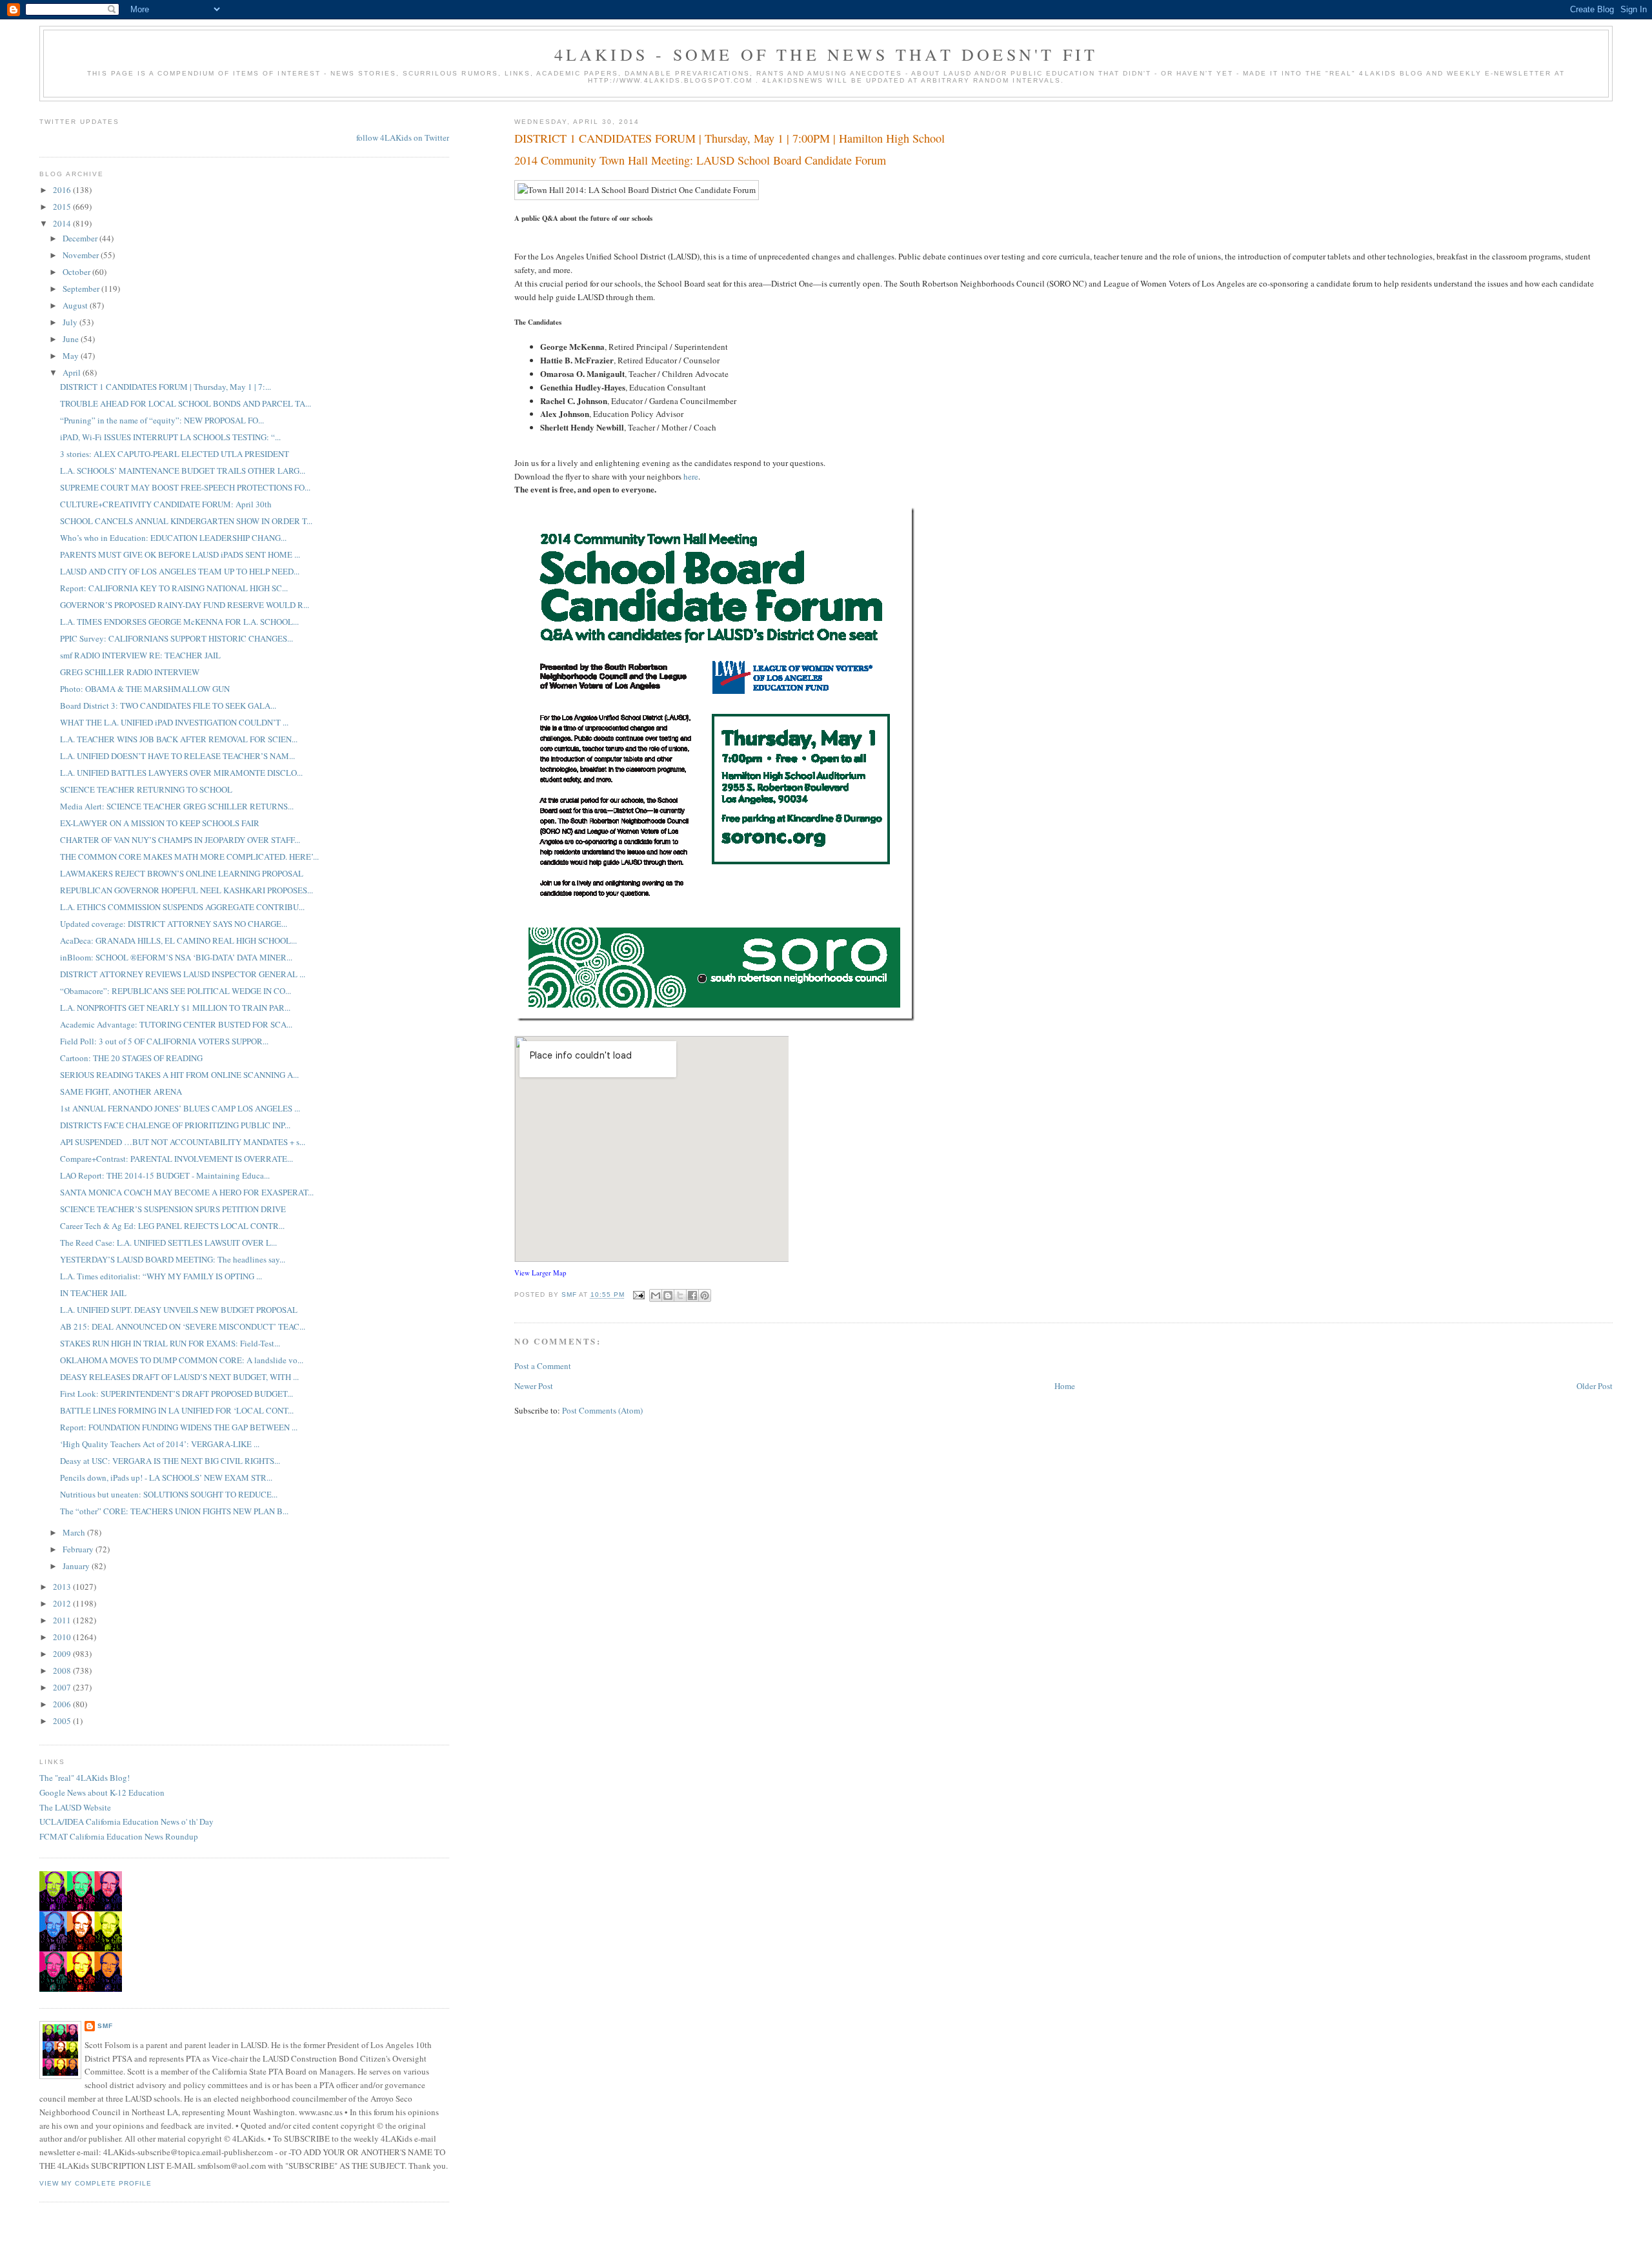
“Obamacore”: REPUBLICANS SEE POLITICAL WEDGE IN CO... (176, 991)
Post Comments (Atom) (602, 1410)
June (72, 339)
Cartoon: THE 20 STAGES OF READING (131, 1058)
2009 (63, 1654)
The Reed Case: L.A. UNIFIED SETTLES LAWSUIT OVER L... (168, 1243)
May (72, 356)
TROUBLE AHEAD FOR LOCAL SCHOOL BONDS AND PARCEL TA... (186, 403)
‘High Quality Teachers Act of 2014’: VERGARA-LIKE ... (160, 1444)
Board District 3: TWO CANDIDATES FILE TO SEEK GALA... (168, 705)
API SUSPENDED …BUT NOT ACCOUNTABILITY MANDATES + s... (183, 1142)
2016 (63, 190)
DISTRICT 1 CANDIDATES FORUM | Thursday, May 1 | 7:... (166, 387)
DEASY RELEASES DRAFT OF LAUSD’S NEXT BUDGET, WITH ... (179, 1377)
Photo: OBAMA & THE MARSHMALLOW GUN (145, 689)
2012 (63, 1603)
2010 (63, 1637)
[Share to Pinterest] (705, 1295)
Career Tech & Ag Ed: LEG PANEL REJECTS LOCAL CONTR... (172, 1226)
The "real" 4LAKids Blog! (85, 1778)
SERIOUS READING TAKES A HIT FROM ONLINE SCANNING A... (179, 1075)
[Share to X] (680, 1295)
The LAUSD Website (75, 1807)
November (82, 255)
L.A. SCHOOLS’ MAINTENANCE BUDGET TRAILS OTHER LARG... (183, 471)
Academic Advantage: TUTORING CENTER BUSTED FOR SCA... (176, 1024)
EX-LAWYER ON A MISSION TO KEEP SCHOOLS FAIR (160, 823)
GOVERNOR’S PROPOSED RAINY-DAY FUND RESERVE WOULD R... (185, 605)
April (73, 372)
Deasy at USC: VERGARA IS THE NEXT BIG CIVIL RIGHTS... (170, 1461)
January (77, 1566)
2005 (63, 1721)
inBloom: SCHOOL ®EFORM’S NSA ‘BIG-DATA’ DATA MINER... (176, 957)
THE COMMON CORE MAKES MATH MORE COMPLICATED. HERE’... (189, 857)
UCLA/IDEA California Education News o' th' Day (126, 1822)
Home (1065, 1386)
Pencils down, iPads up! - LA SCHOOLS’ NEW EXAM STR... (166, 1477)
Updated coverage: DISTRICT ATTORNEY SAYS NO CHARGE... (174, 924)
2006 (63, 1704)
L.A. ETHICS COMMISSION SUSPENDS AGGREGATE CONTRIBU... (182, 907)
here (691, 476)
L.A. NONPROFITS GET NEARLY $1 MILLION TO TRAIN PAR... (175, 1008)
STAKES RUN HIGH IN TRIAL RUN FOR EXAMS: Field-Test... (170, 1343)
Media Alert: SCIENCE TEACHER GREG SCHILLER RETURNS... (177, 806)
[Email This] (656, 1295)
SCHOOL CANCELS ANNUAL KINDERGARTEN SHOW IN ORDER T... (186, 521)
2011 (63, 1620)
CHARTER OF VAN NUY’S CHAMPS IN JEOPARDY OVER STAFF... (180, 840)
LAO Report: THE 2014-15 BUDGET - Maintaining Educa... (165, 1175)
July (71, 322)
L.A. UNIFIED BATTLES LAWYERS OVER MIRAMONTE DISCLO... (181, 773)
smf (105, 2026)
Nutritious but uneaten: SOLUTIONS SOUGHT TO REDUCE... (169, 1494)
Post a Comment (543, 1366)
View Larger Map (540, 1273)
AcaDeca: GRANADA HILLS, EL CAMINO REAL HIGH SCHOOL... (178, 940)
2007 (63, 1687)
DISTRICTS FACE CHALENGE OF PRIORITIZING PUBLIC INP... (175, 1125)
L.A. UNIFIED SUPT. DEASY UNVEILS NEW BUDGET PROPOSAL (179, 1310)
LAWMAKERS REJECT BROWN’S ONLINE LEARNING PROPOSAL (182, 873)
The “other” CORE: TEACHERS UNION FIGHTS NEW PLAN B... (174, 1511)
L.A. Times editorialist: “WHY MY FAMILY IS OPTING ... (161, 1276)
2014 (63, 223)
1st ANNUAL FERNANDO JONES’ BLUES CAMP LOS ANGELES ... (180, 1108)
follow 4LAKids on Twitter (403, 137)
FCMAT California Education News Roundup (119, 1836)
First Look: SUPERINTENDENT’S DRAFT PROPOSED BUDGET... (176, 1394)
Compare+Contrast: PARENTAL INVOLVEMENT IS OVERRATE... (176, 1159)
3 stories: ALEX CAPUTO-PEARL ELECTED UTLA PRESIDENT (175, 454)
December (81, 238)
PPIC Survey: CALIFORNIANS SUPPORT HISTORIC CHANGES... (176, 638)
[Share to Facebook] (692, 1295)
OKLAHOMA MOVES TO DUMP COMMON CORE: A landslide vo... (182, 1360)
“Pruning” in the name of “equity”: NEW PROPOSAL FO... (162, 420)
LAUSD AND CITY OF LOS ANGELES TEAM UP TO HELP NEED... (180, 571)
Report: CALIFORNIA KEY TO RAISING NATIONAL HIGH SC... (174, 588)
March (75, 1532)
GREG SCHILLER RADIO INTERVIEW (130, 672)
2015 (63, 207)
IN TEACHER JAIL (93, 1293)
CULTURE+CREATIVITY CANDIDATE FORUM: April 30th (166, 504)
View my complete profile (96, 2183)
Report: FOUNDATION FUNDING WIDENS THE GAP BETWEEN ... (179, 1427)
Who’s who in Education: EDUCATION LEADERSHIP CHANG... (173, 538)
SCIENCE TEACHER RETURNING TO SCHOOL (146, 789)
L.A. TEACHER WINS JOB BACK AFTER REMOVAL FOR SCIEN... (179, 739)
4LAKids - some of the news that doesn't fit (826, 54)
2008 (63, 1670)
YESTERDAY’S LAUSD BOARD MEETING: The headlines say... (173, 1259)
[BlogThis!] (668, 1295)
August (76, 305)
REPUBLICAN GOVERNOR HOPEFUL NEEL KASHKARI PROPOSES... (186, 890)
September (82, 289)
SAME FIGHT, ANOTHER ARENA (121, 1091)
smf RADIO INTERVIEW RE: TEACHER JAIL (140, 655)
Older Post (1595, 1386)
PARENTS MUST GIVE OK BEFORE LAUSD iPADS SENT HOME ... (180, 554)
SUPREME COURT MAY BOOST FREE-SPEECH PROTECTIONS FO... (185, 487)
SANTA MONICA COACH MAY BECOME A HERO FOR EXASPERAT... (187, 1192)
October (77, 272)
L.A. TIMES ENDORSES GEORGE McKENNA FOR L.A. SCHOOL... (179, 622)
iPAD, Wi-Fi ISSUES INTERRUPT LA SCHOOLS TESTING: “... (170, 437)
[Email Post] (639, 1295)
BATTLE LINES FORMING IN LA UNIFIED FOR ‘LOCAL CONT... (177, 1410)
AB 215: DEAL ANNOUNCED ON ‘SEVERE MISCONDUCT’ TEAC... (183, 1326)
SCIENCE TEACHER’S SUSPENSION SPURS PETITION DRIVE (173, 1209)
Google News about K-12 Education (102, 1792)
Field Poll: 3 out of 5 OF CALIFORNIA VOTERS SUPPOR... (164, 1041)
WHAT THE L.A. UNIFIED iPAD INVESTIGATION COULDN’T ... (174, 722)
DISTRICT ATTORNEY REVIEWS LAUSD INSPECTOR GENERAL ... (183, 974)
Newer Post (534, 1386)
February (79, 1549)
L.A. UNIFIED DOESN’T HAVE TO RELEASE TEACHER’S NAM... (177, 756)
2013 (63, 1587)
